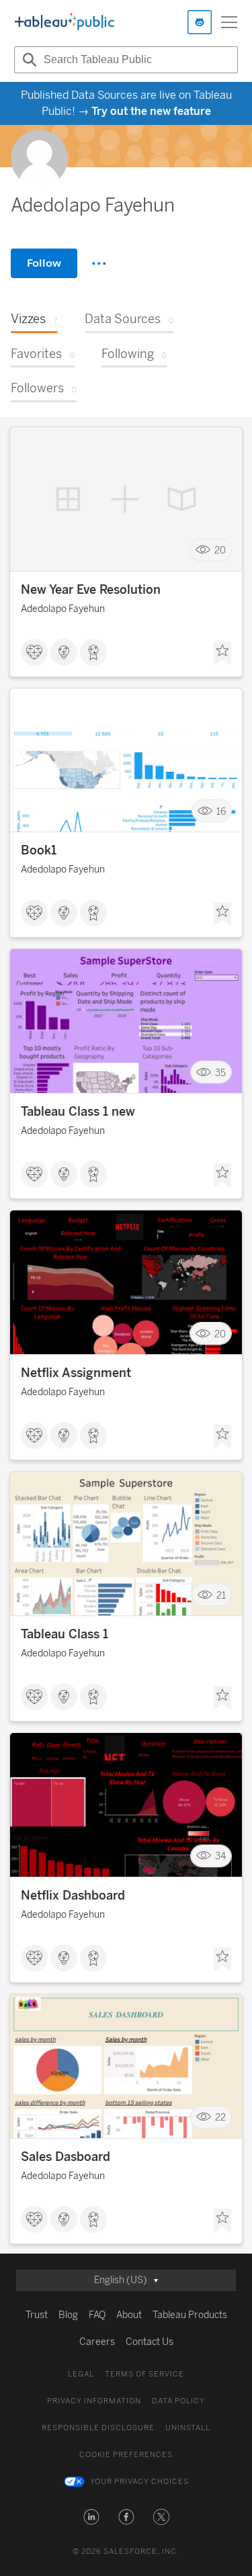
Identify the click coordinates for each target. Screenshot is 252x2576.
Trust (37, 2315)
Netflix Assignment (76, 1373)
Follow (44, 263)
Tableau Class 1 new (78, 1112)
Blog (68, 2315)
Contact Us (150, 2342)
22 (220, 2118)
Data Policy (178, 2401)
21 (221, 1595)
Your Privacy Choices (139, 2482)
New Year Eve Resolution (91, 590)
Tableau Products (190, 2315)
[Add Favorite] (222, 654)
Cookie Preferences (126, 2455)
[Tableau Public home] (65, 22)
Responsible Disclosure (98, 2428)
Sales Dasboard (66, 2157)
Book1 (39, 850)
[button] (91, 2517)
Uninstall (188, 2428)
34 (220, 1856)
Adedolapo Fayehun (63, 609)
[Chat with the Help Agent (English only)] (200, 22)
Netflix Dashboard (73, 1896)
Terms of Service (144, 2374)
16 (221, 811)
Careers (97, 2342)
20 (220, 550)
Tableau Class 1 (65, 1634)
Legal (81, 2374)
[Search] (28, 60)
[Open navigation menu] (229, 22)
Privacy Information (94, 2401)
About (129, 2315)
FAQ (97, 2315)
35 (220, 1072)
